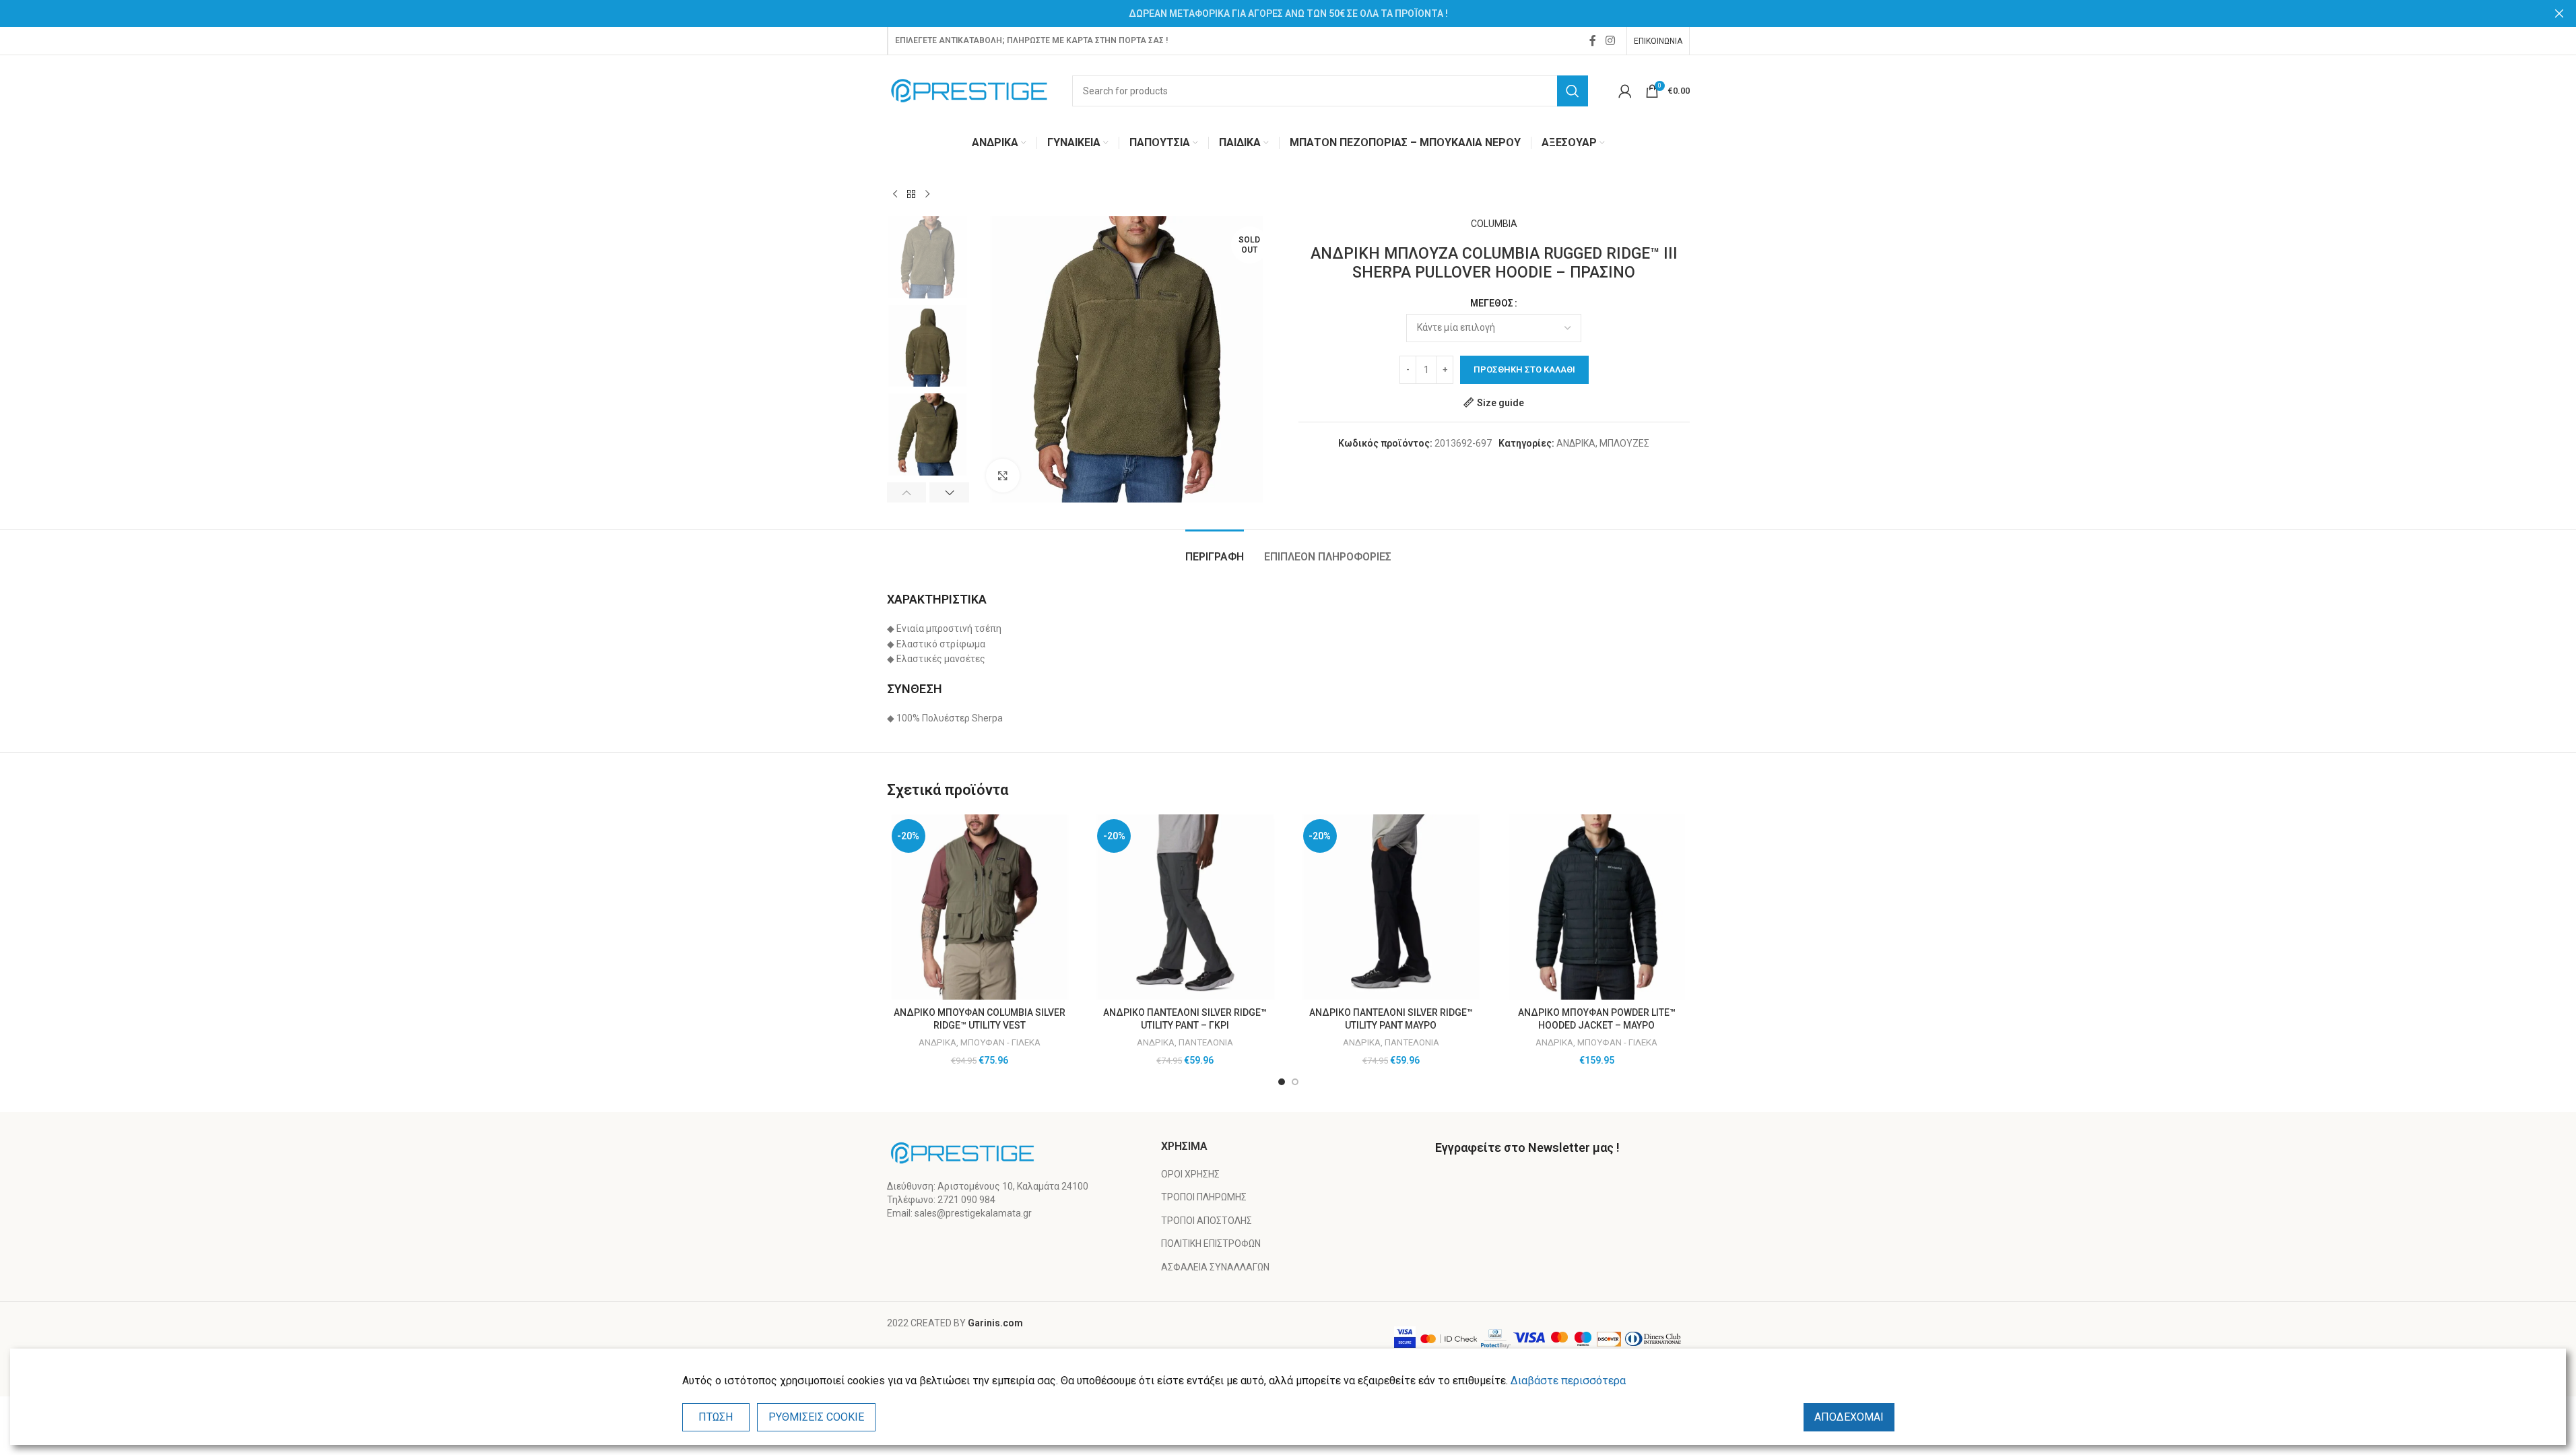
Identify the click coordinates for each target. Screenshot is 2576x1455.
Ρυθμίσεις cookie (816, 1417)
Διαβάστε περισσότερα (1568, 1381)
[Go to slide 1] (1282, 1082)
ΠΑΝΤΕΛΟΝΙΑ (1206, 1042)
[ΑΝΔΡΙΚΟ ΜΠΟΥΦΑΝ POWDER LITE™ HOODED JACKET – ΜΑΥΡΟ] (1597, 907)
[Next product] (927, 195)
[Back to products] (911, 195)
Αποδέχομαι (1849, 1417)
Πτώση (716, 1417)
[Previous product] (895, 195)
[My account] (1625, 91)
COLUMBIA (1494, 224)
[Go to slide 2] (1295, 1082)
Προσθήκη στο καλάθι (1524, 369)
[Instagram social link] (1610, 41)
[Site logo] (969, 90)
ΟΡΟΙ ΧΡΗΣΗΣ (1190, 1174)
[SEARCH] (1573, 91)
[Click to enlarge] (1003, 476)
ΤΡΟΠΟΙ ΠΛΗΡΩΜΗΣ (1204, 1197)
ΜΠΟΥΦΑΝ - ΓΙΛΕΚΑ (1000, 1042)
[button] (907, 492)
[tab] (1215, 550)
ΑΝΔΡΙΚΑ (1576, 443)
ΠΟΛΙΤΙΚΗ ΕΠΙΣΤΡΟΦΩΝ (1211, 1243)
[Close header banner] (2559, 13)
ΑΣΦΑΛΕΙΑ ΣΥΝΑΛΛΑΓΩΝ (1215, 1267)
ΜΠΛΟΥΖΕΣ (1624, 443)
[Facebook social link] (1593, 41)
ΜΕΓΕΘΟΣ (1492, 303)
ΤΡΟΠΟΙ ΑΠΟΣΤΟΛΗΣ (1207, 1221)
